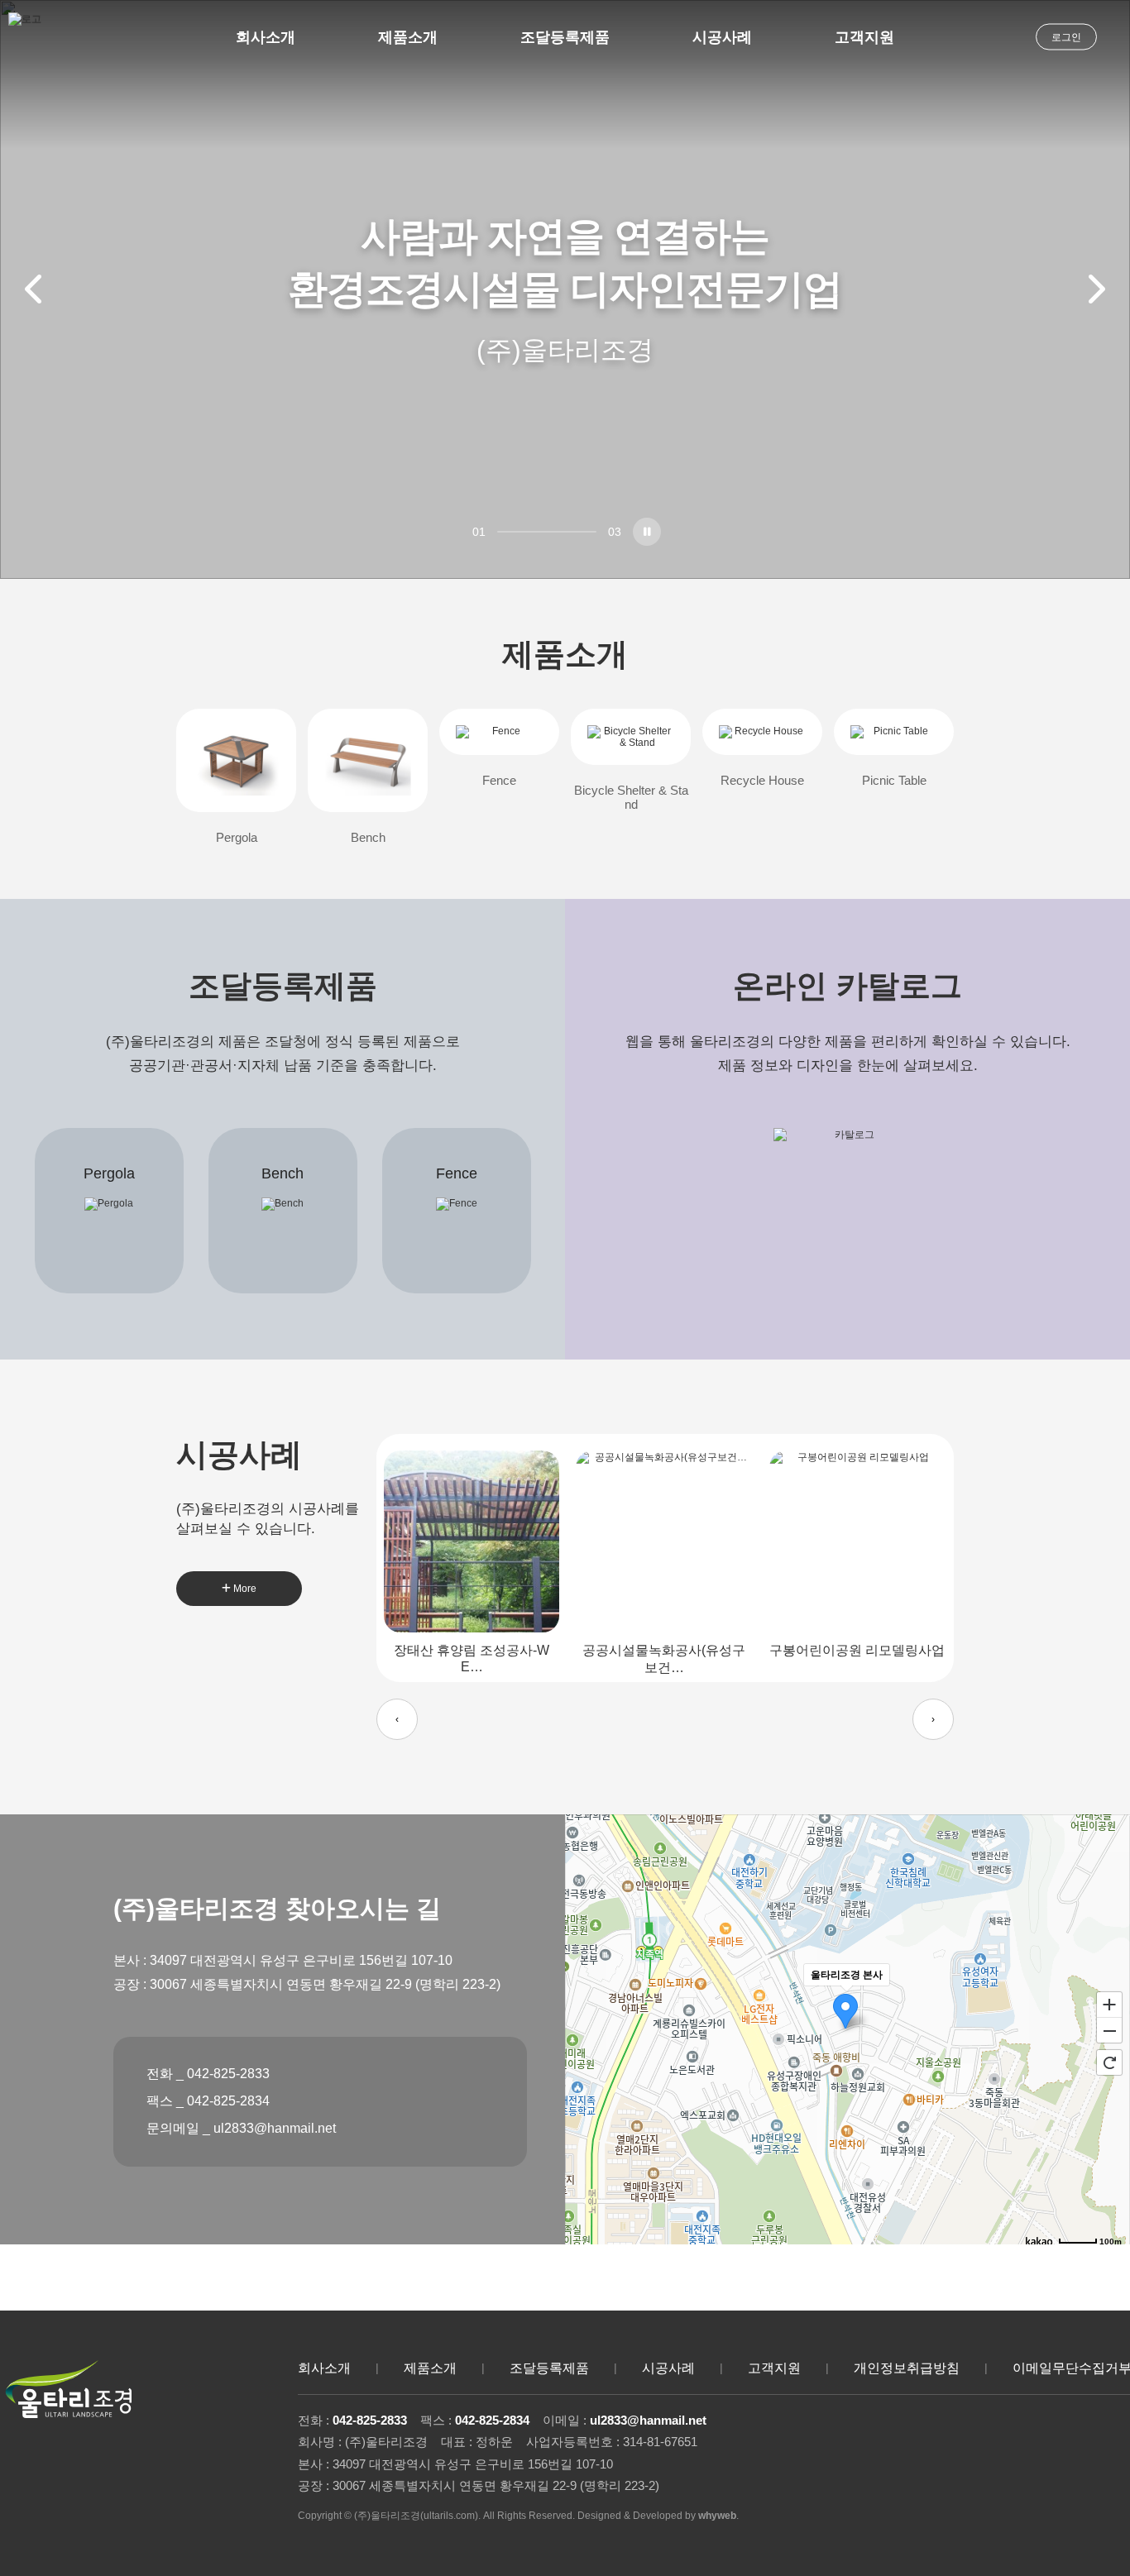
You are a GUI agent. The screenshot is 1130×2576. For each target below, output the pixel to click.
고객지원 (864, 37)
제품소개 (408, 37)
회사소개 (266, 37)
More (244, 1589)
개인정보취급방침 (907, 2368)
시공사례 (722, 37)
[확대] (1109, 2004)
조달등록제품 (565, 37)
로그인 (1066, 37)
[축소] (1109, 2031)
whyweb (717, 2516)
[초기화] (1109, 2062)
